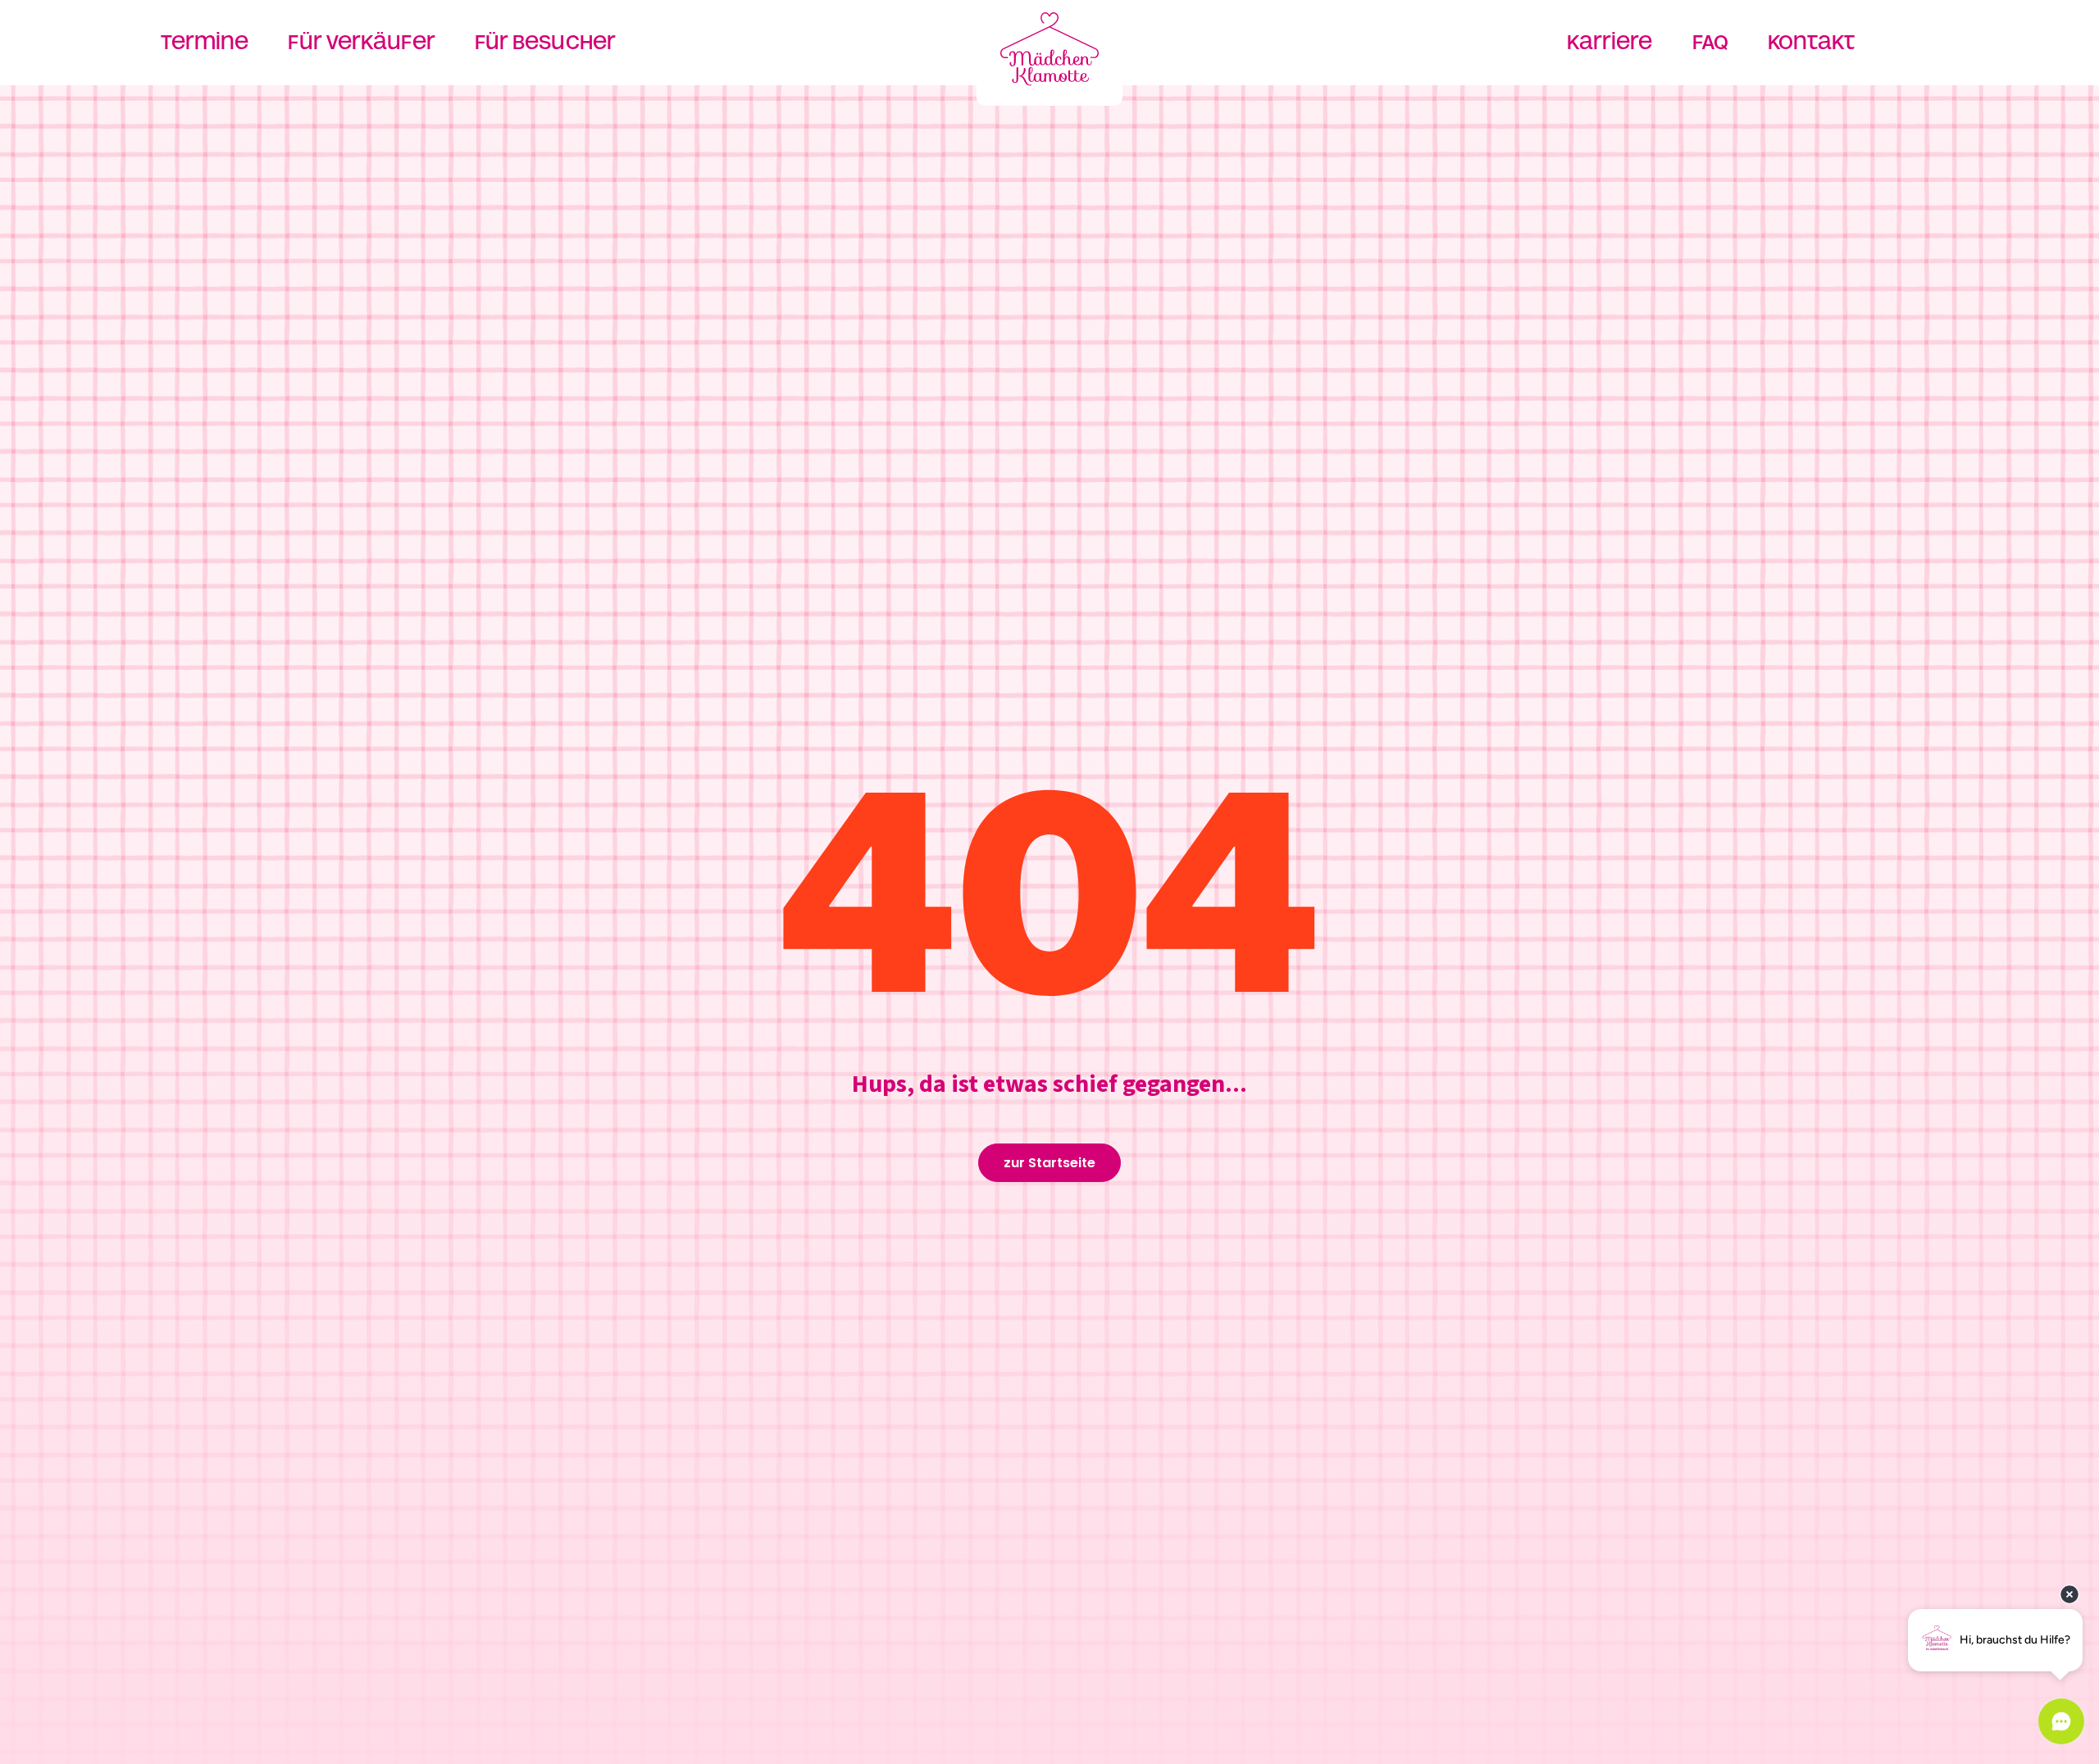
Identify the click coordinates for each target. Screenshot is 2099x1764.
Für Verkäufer (361, 42)
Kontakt (1812, 42)
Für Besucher (545, 42)
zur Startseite (1049, 1163)
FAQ (1710, 42)
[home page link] (1049, 49)
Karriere (1610, 42)
